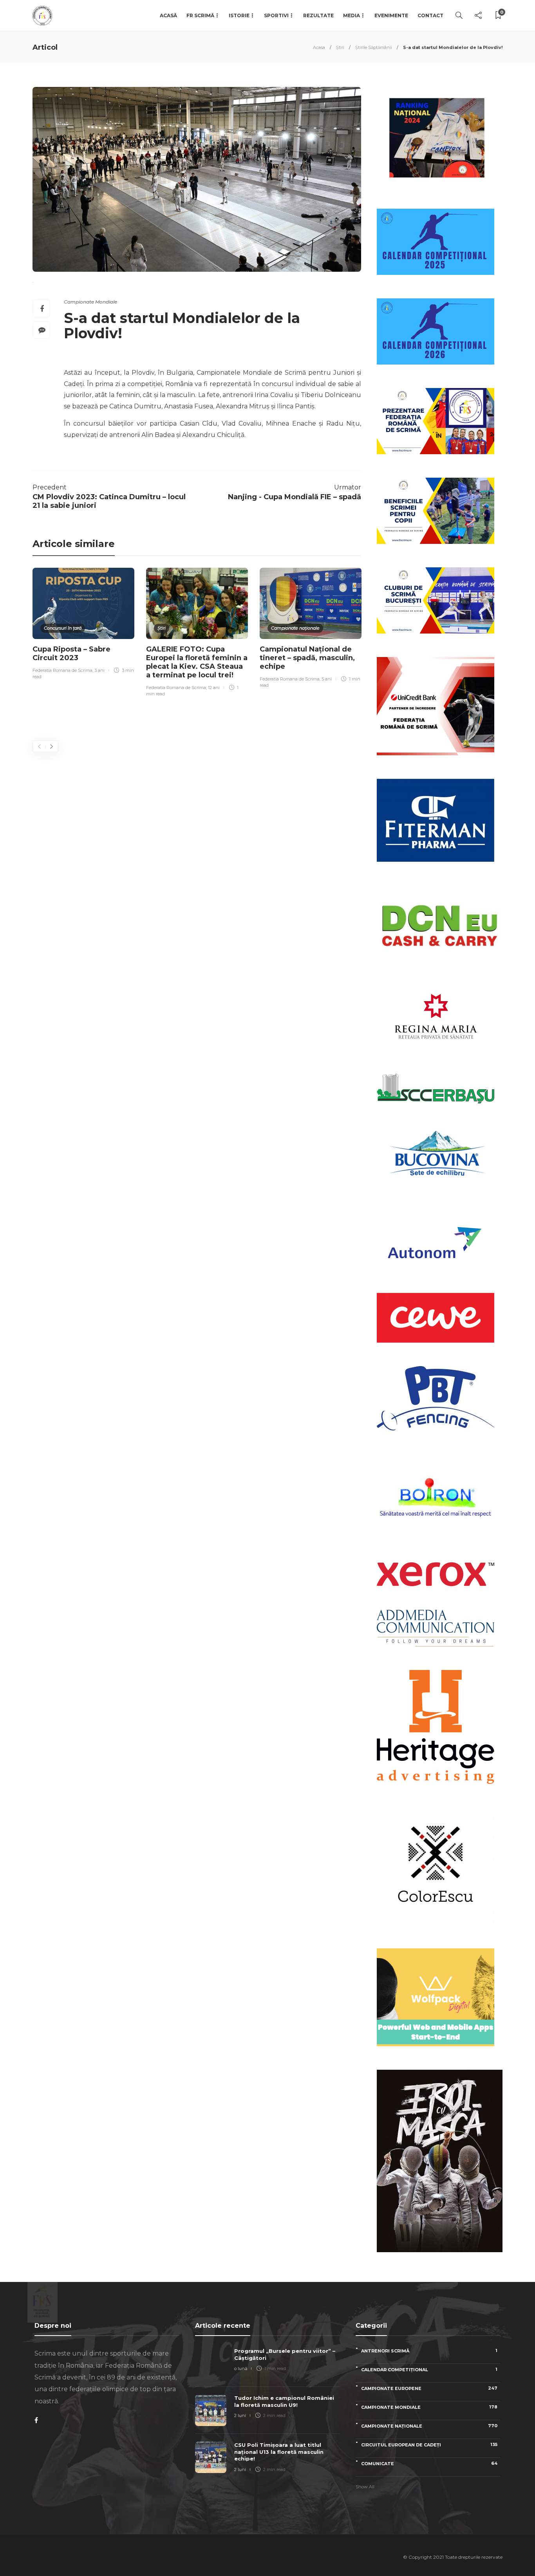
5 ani (327, 679)
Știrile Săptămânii (374, 47)
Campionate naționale (295, 628)
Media (352, 15)
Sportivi (276, 15)
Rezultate (318, 15)
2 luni (240, 2415)
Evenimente (391, 15)
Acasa (319, 47)
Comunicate (429, 2463)
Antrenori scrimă (429, 2351)
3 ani (99, 670)
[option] (83, 625)
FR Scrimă (200, 15)
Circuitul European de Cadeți (429, 2445)
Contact (430, 15)
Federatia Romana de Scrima (62, 670)
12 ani (214, 688)
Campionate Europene (429, 2388)
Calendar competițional (429, 2369)
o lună (241, 2368)
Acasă (168, 15)
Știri (340, 47)
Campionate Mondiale (90, 302)
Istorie (239, 15)
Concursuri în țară (63, 628)
